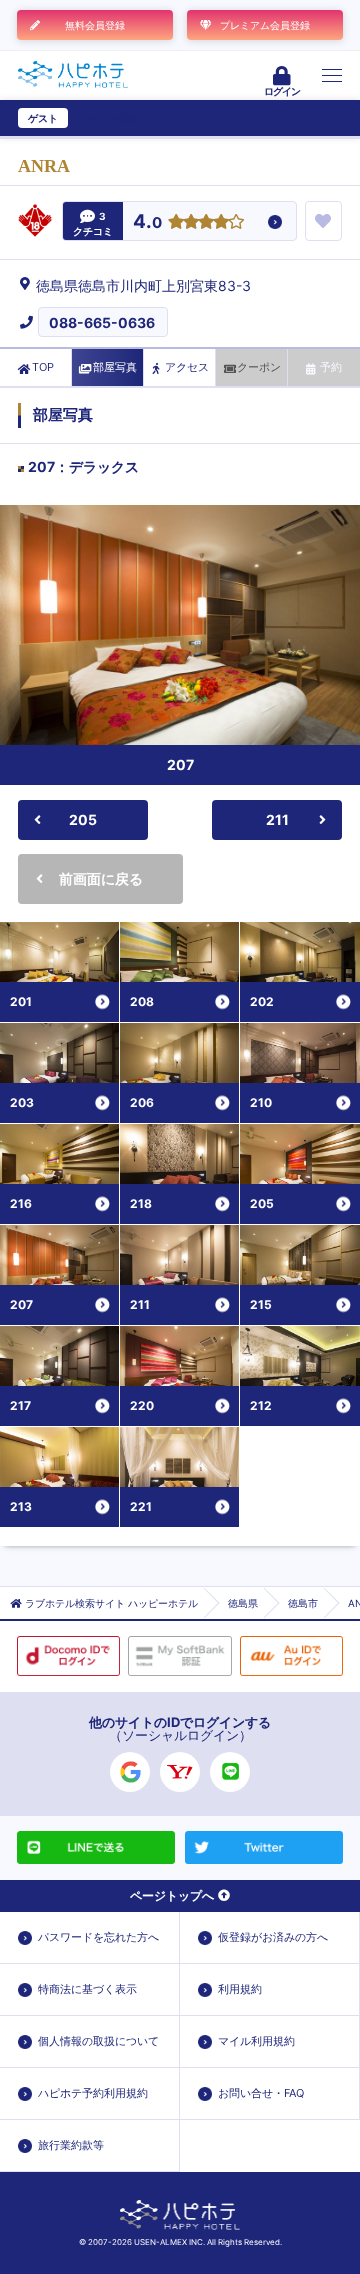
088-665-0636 (102, 322)
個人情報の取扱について (98, 2041)
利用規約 (240, 1989)
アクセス (187, 367)
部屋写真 (115, 367)
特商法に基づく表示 (87, 1989)
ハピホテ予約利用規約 (93, 2093)
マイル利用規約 (256, 2041)
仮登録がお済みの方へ (273, 1937)
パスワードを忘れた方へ (98, 1937)
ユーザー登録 (106, 118)
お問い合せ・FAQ (261, 2093)
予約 (331, 367)
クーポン (259, 367)
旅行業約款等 (71, 2145)
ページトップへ (172, 1895)
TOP (43, 367)
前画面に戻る (101, 878)
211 (277, 819)
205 (83, 819)
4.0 (147, 222)
